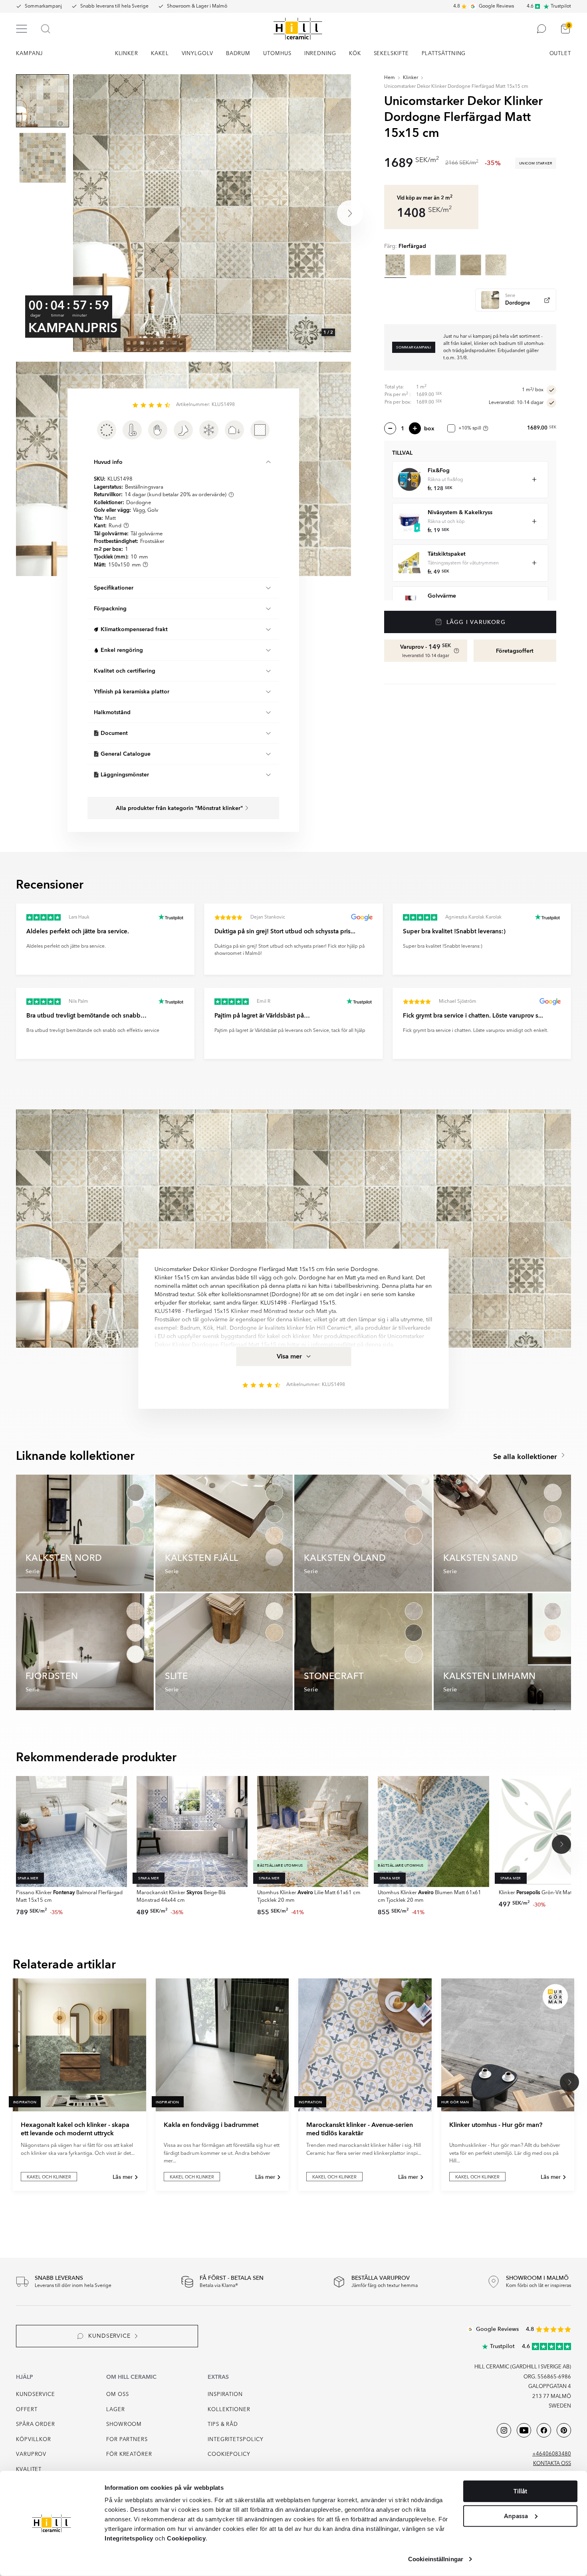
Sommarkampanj (43, 6)
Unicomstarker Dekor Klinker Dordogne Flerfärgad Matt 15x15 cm (456, 87)
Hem (390, 78)
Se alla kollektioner (526, 1457)
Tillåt (520, 2491)
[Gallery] (212, 213)
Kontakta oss (552, 2464)
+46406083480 (552, 2454)
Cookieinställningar (436, 2559)
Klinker (411, 78)
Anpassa (516, 2516)
